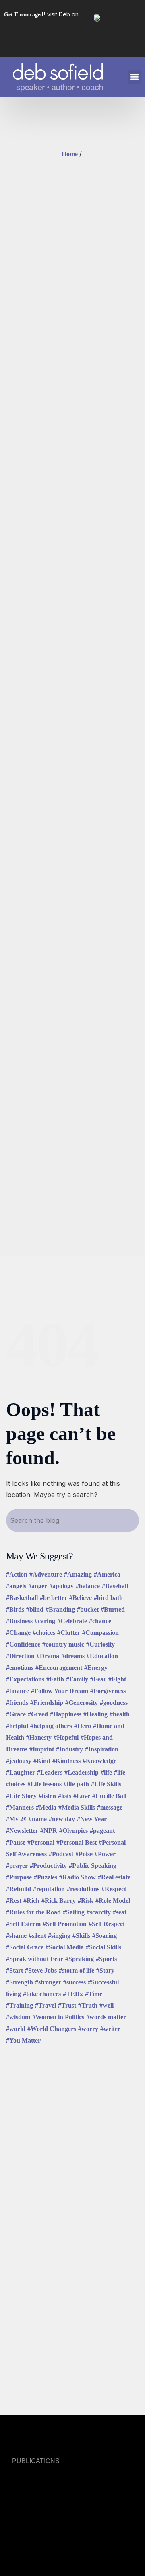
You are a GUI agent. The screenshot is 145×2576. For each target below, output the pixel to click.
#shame (16, 1936)
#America (107, 1574)
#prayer (17, 1866)
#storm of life (77, 1970)
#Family (77, 1679)
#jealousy (19, 1761)
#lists (65, 1796)
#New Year (92, 1819)
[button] (134, 77)
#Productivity (48, 1866)
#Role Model (113, 1901)
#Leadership (82, 1772)
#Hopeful (66, 1737)
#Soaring (105, 1936)
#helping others (51, 1726)
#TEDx (73, 1994)
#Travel (46, 2005)
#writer (110, 2029)
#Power (105, 1854)
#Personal (41, 1842)
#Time (94, 1994)
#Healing (95, 1714)
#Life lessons (45, 1784)
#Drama (48, 1656)
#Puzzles (46, 1877)
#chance (100, 1621)
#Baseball (115, 1586)
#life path (76, 1784)
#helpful (17, 1726)
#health (120, 1714)
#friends (17, 1703)
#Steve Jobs (41, 1970)
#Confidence (23, 1644)
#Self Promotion (65, 1924)
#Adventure (46, 1574)
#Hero (83, 1726)
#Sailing (74, 1912)
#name (38, 1819)
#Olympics (74, 1831)
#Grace (16, 1714)
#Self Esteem (23, 1924)
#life (106, 1772)
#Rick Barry (59, 1901)
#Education (102, 1656)
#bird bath (108, 1598)
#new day (62, 1819)
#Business (19, 1621)
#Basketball (22, 1598)
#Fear (98, 1679)
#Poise (84, 1854)
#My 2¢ (16, 1819)
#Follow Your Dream (60, 1691)
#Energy (96, 1668)
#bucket (88, 1609)
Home (70, 154)
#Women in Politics (58, 2017)
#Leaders (50, 1772)
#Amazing (78, 1574)
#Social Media (65, 1947)
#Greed (38, 1714)
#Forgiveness (108, 1691)
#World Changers (52, 2029)
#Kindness (66, 1761)
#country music (63, 1644)
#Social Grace (25, 1947)
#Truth (88, 2005)
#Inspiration (102, 1749)
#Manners (20, 1807)
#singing (59, 1936)
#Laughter (21, 1772)
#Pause (16, 1842)
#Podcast (61, 1854)
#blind (35, 1609)
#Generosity (82, 1703)
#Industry (69, 1749)
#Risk (86, 1901)
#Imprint (42, 1749)
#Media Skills (77, 1807)
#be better (54, 1598)
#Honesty (39, 1737)
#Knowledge (99, 1761)
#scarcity (99, 1912)
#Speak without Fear (35, 1959)
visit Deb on (41, 14)
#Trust (67, 2005)
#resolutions (83, 1889)
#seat (120, 1912)
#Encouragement (59, 1668)
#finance (18, 1691)
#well (107, 2005)
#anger (38, 1586)
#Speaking (80, 1959)
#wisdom (18, 2017)
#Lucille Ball (109, 1796)
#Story (105, 1970)
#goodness (114, 1703)
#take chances (42, 1994)
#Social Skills (104, 1947)
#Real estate (114, 1877)
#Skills (81, 1936)
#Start (14, 1970)
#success (75, 1982)
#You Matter (23, 2040)
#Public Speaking (93, 1866)
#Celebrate (72, 1621)
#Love (82, 1796)
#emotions (20, 1668)
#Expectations (25, 1679)
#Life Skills (106, 1784)
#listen (47, 1796)
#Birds (15, 1609)
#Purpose (19, 1877)
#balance (88, 1586)
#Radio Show (78, 1877)
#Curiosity (100, 1644)
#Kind (42, 1761)
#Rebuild (19, 1889)
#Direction (20, 1656)
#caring (45, 1621)
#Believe (81, 1598)
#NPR (49, 1831)
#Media (46, 1807)
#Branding (60, 1609)
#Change (18, 1633)
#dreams (73, 1656)
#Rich (31, 1901)
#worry (88, 2029)
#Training (20, 2005)
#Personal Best (77, 1842)
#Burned (113, 1609)
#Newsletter (22, 1831)
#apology (61, 1586)
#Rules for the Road (33, 1912)
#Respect (114, 1889)
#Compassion (100, 1633)
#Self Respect (107, 1924)
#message (110, 1807)
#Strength (20, 1982)
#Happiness (66, 1714)
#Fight (117, 1679)
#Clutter (69, 1633)
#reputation (49, 1889)
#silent (37, 1936)
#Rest (14, 1901)
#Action (17, 1574)
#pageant (102, 1831)
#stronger (48, 1982)
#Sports (106, 1959)
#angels (16, 1586)
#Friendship (47, 1703)
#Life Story (21, 1796)
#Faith (55, 1679)
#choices (44, 1633)
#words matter (106, 2017)
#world (16, 2029)
